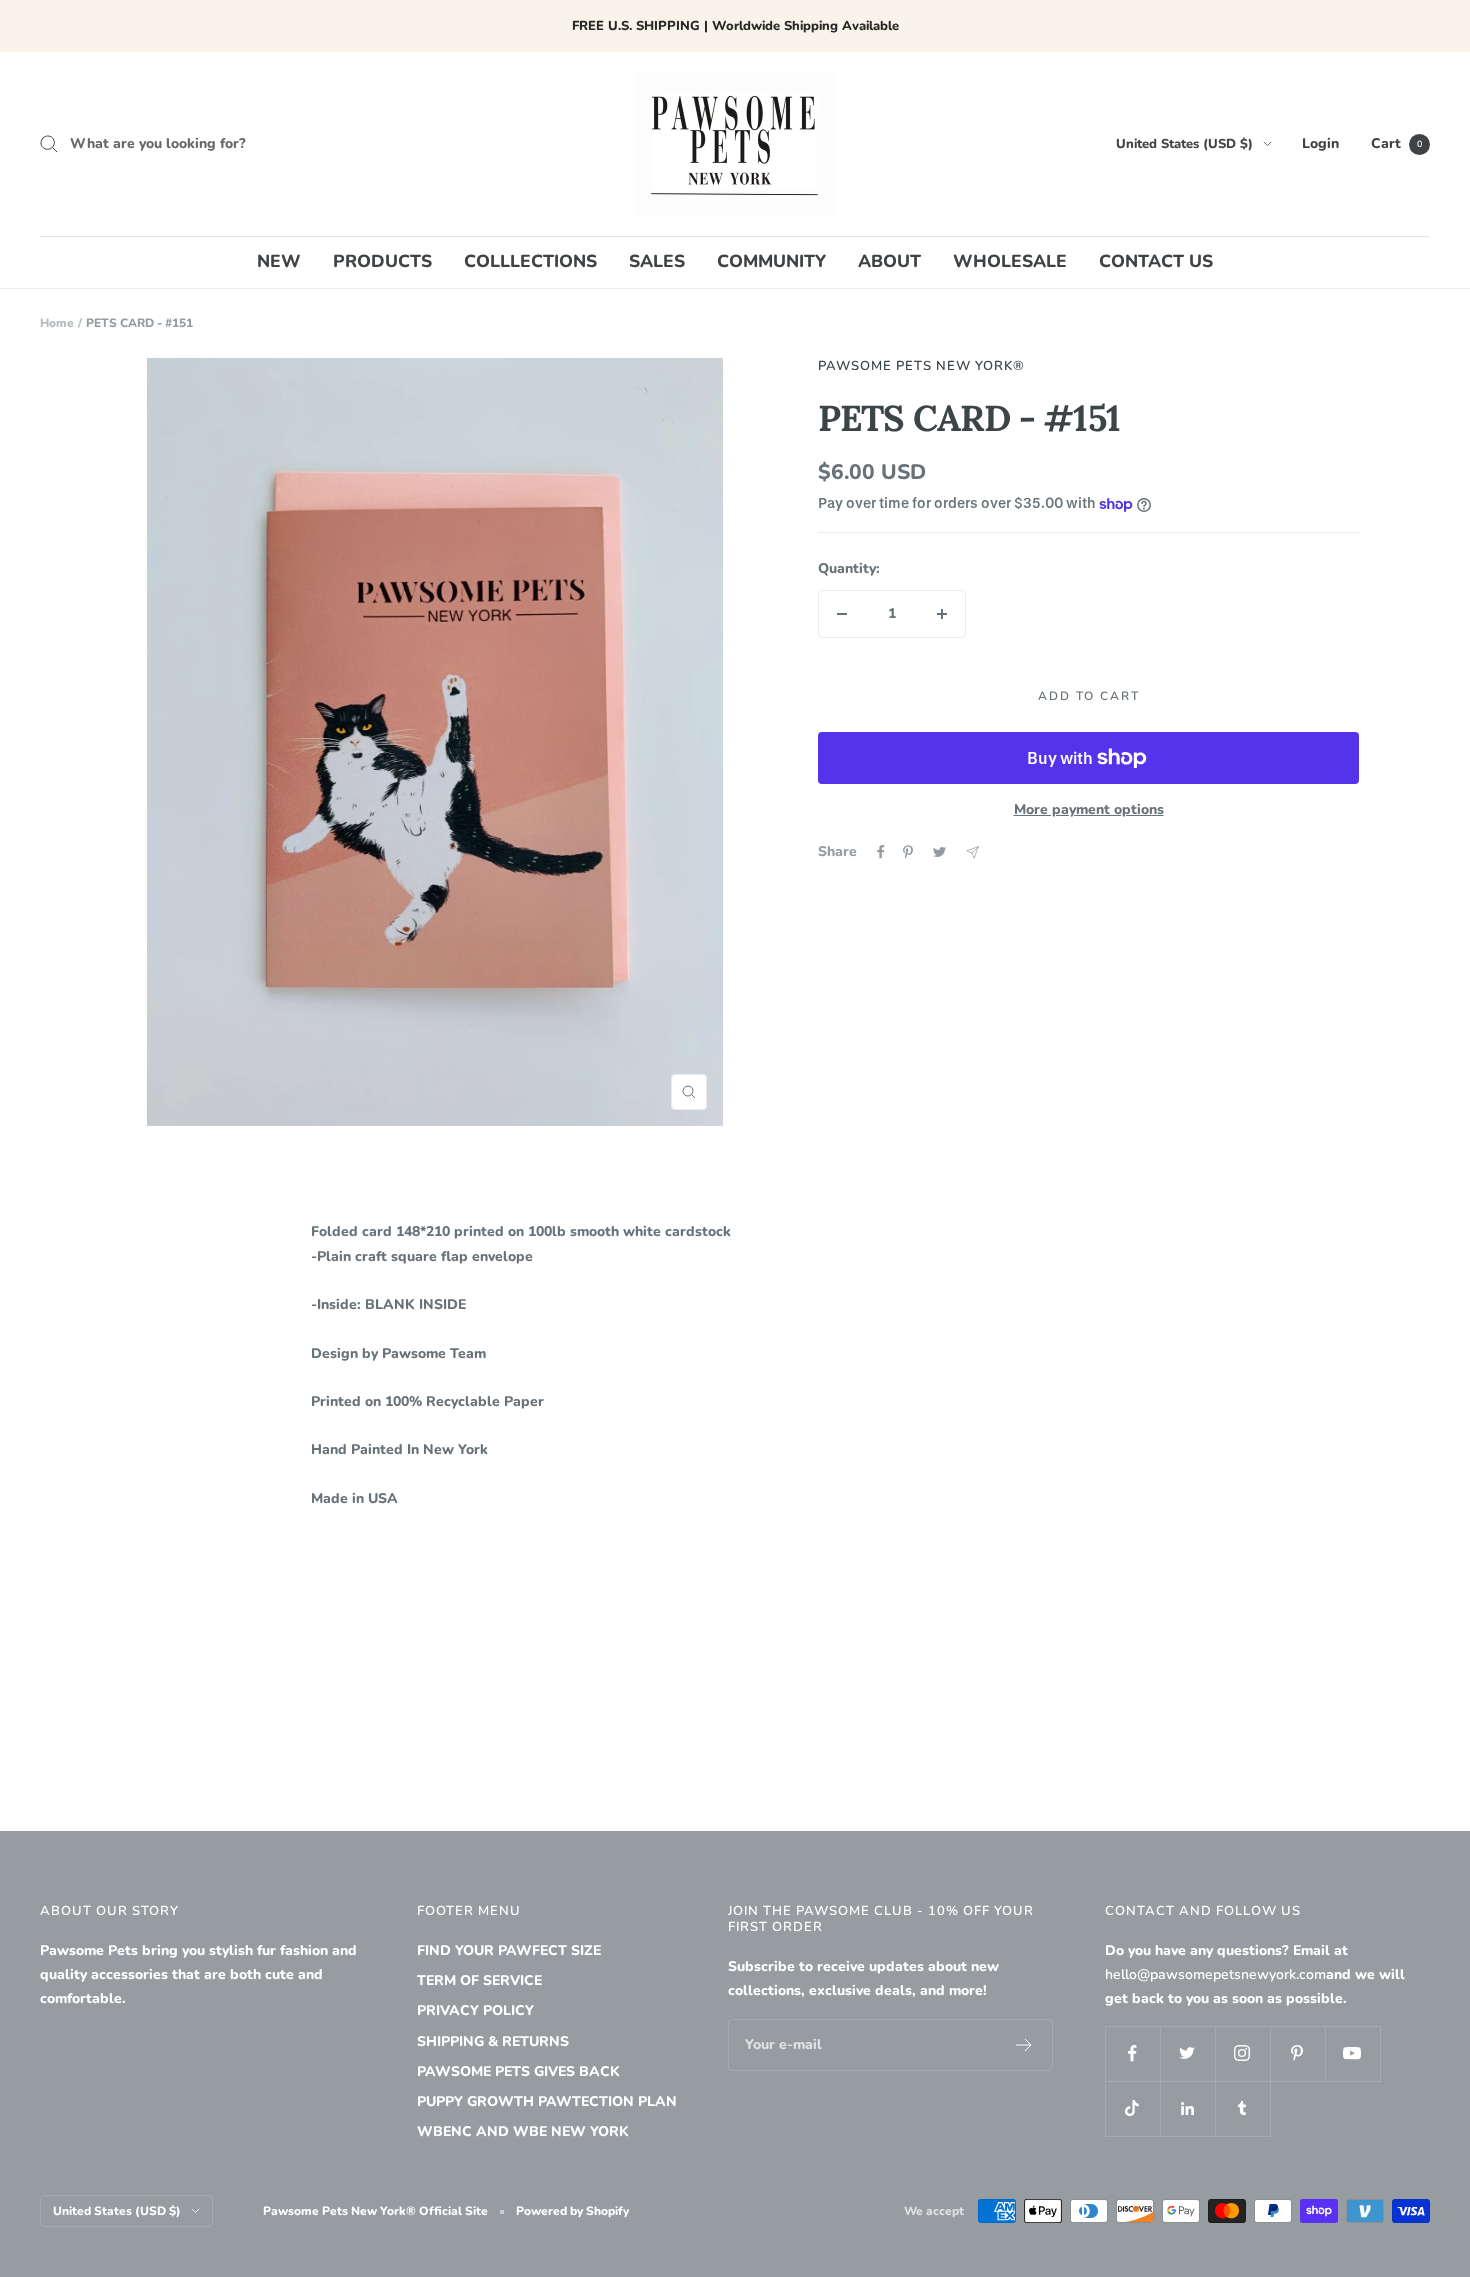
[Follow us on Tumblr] (1242, 2108)
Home (57, 323)
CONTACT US (1156, 261)
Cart (1396, 143)
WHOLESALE (1010, 261)
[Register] (1024, 2045)
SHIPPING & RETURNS (493, 2041)
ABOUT (889, 261)
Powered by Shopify (572, 2211)
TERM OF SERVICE (479, 1980)
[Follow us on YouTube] (1352, 2053)
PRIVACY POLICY (475, 2010)
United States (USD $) (1184, 144)
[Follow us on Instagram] (1242, 2053)
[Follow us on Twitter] (1187, 2053)
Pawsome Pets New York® (921, 366)
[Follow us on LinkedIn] (1187, 2108)
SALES (657, 261)
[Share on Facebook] (881, 852)
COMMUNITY (771, 261)
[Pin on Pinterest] (908, 852)
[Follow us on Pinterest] (1297, 2053)
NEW (279, 261)
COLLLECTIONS (530, 261)
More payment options (1089, 809)
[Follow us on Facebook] (1132, 2053)
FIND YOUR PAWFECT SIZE (509, 1950)
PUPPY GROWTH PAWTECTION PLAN (547, 2101)
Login (1320, 143)
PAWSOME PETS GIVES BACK (518, 2071)
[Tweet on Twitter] (939, 852)
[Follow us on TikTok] (1132, 2108)
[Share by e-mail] (972, 852)
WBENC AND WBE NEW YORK (523, 2131)
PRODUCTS (382, 261)
